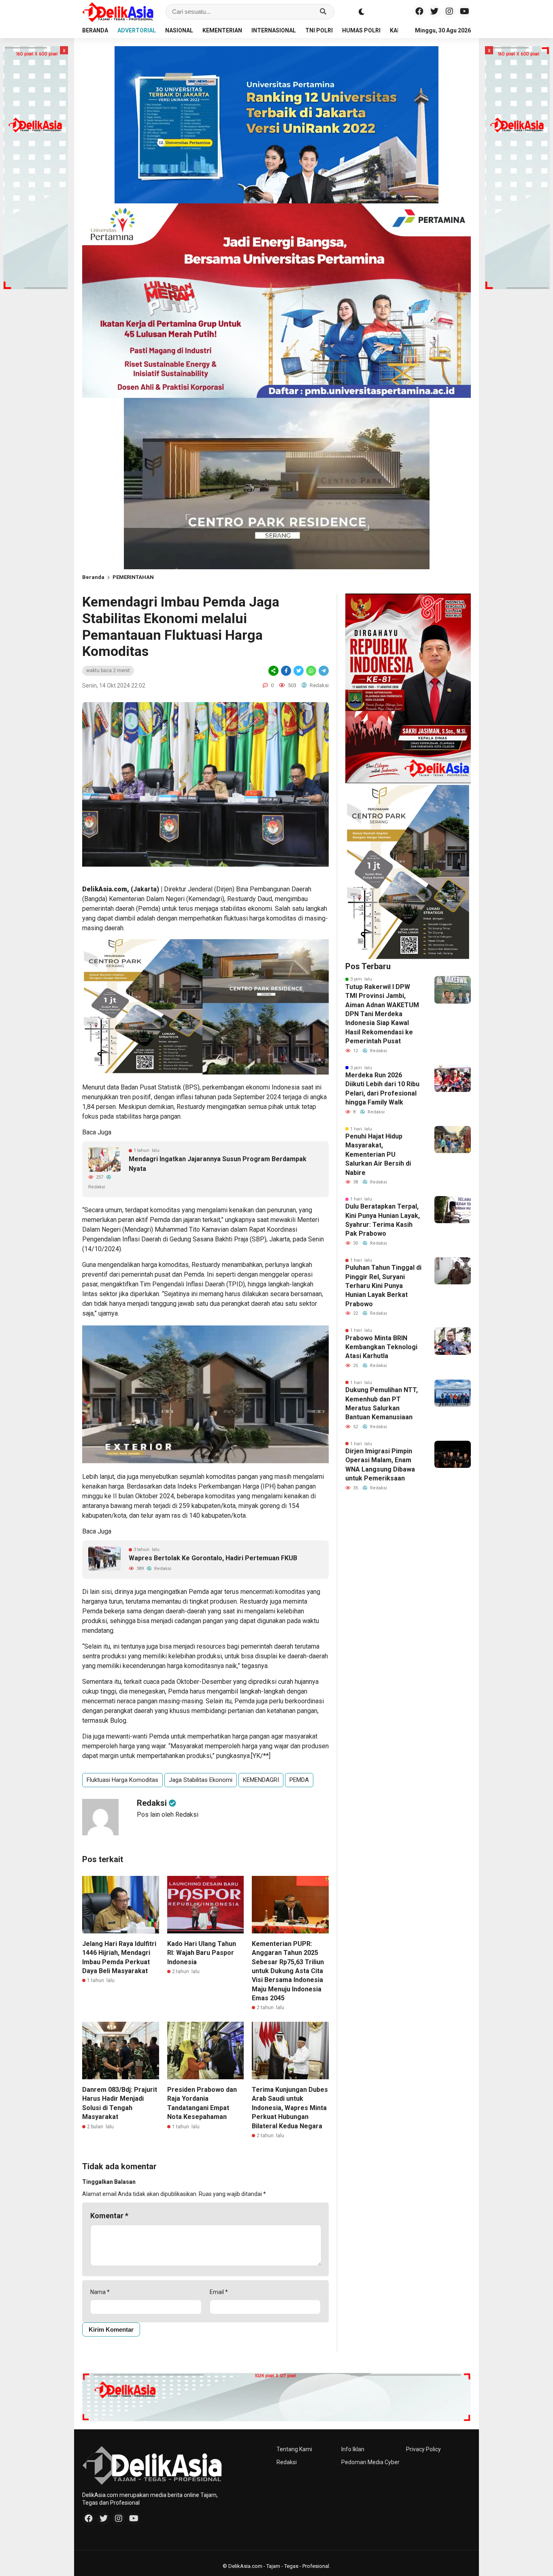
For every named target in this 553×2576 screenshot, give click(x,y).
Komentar (109, 2216)
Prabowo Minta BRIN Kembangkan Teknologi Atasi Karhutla (381, 1347)
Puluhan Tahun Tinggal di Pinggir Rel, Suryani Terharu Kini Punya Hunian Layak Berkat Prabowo (383, 1286)
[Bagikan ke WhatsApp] (311, 671)
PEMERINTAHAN (133, 577)
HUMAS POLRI (361, 30)
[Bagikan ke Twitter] (299, 671)
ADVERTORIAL (137, 30)
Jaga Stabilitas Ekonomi (201, 1780)
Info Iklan (353, 2449)
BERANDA (95, 30)
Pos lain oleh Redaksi (168, 1815)
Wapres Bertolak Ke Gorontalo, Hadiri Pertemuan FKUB (213, 1558)
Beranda (93, 577)
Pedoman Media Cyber (370, 2462)
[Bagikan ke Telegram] (323, 671)
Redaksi (287, 2462)
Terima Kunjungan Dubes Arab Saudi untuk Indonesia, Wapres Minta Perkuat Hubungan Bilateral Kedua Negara (290, 2108)
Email (219, 2292)
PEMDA (299, 1780)
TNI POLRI (319, 30)
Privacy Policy (423, 2449)
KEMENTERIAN (222, 30)
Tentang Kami (294, 2449)
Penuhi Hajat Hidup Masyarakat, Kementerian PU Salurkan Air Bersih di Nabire (378, 1155)
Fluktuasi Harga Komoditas (122, 1780)
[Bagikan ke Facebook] (286, 671)
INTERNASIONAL (274, 30)
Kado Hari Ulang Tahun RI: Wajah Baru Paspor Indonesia (202, 1953)
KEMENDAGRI (261, 1780)
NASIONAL (179, 30)
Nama (100, 2292)
